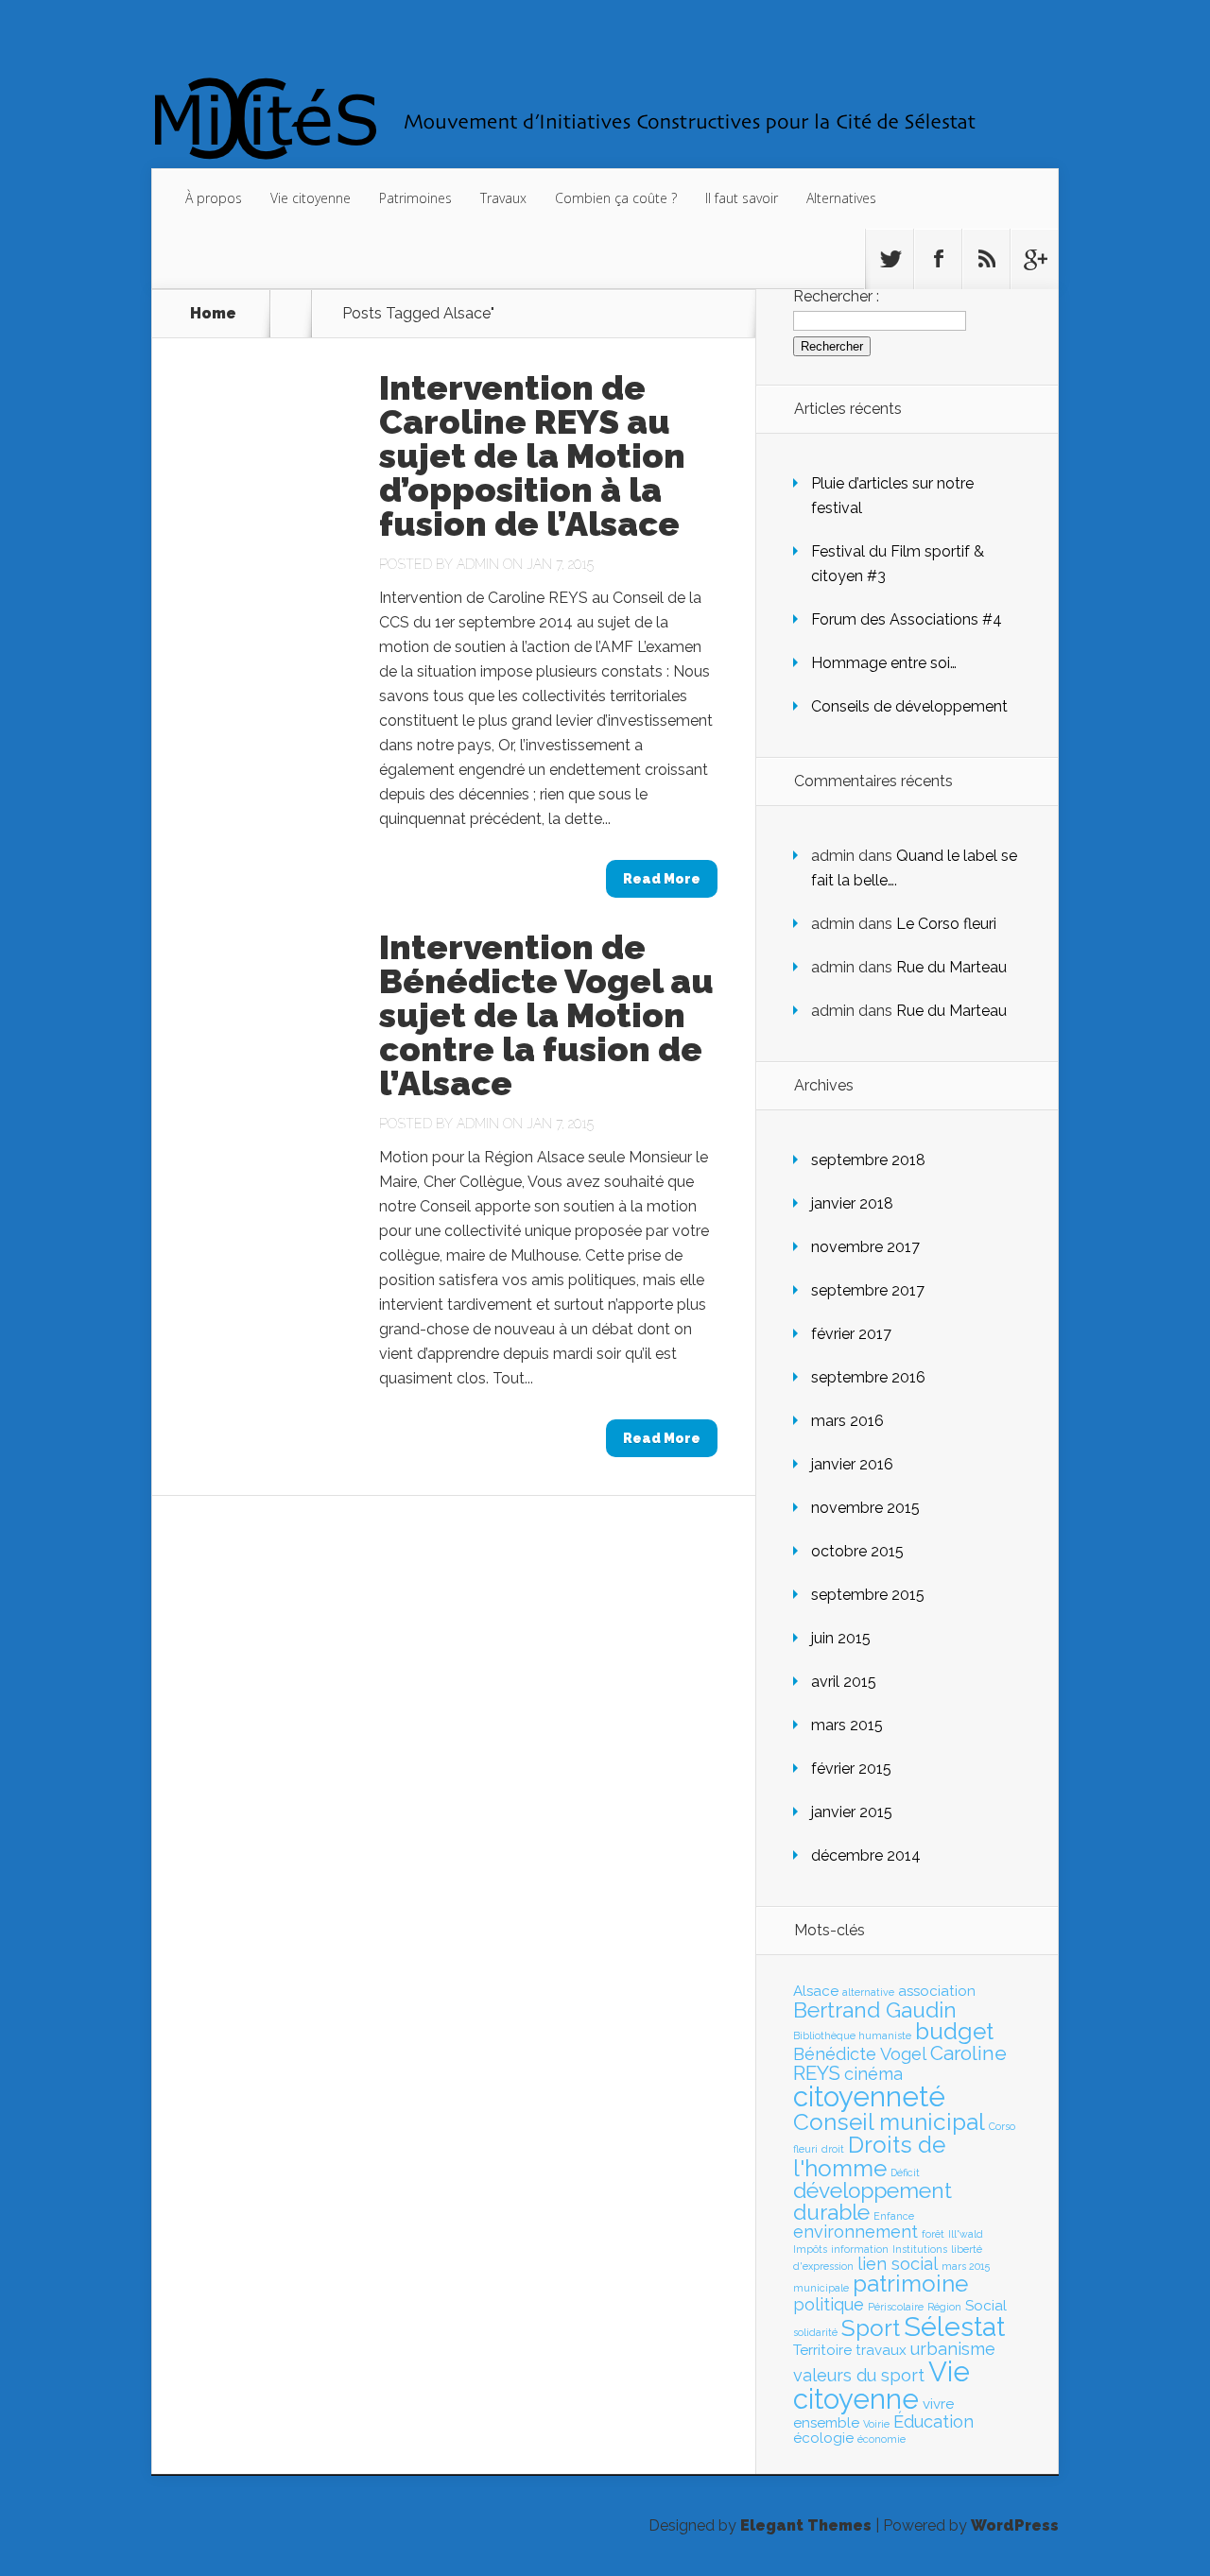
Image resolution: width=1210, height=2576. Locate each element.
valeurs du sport (859, 2375)
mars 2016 (847, 1421)
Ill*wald (966, 2234)
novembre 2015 (865, 1508)
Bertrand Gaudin (875, 2010)
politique (829, 2304)
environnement (856, 2232)
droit (833, 2149)
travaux (881, 2350)
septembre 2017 (868, 1290)
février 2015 (851, 1769)
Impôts (810, 2249)
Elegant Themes (806, 2525)
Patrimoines (415, 198)
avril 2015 (844, 1682)
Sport (871, 2328)
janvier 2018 (852, 1203)
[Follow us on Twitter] (890, 259)
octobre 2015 (857, 1551)
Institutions (920, 2249)
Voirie (876, 2424)
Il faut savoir (742, 198)
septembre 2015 (868, 1595)
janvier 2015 (852, 1812)
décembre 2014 (866, 1855)
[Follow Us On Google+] (1034, 259)
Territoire (822, 2350)
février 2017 (851, 1334)
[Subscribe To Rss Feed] (986, 259)
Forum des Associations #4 (907, 619)
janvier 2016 (852, 1464)
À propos (214, 198)
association (937, 1991)
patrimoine (910, 2284)
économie (882, 2439)
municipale (821, 2288)
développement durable (873, 2201)
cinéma (873, 2074)
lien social (898, 2264)
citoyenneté (869, 2096)
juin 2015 (841, 1638)
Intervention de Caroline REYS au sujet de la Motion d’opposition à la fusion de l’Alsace (532, 455)
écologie (823, 2438)
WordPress (1015, 2525)
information (860, 2249)
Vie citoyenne (311, 198)
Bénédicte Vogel (860, 2054)
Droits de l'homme (869, 2156)
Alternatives (841, 198)
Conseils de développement (909, 706)
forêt (933, 2234)
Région (944, 2307)
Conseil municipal (889, 2122)
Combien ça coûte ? (616, 198)
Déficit (905, 2172)
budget (954, 2031)
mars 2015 (847, 1725)
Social (986, 2306)
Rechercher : (836, 296)
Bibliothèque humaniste (852, 2035)
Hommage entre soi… (884, 663)
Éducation (933, 2421)
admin (478, 564)
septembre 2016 (868, 1377)
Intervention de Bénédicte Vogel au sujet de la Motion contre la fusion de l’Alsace (546, 1015)
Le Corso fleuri (946, 924)
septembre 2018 (868, 1160)
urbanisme (953, 2349)
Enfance (894, 2216)
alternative (868, 1992)
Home (213, 314)
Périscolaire (896, 2307)
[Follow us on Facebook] (938, 259)
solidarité (815, 2332)
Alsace (816, 1991)
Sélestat (954, 2327)
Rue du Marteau (951, 967)
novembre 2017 (865, 1247)
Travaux (503, 198)
